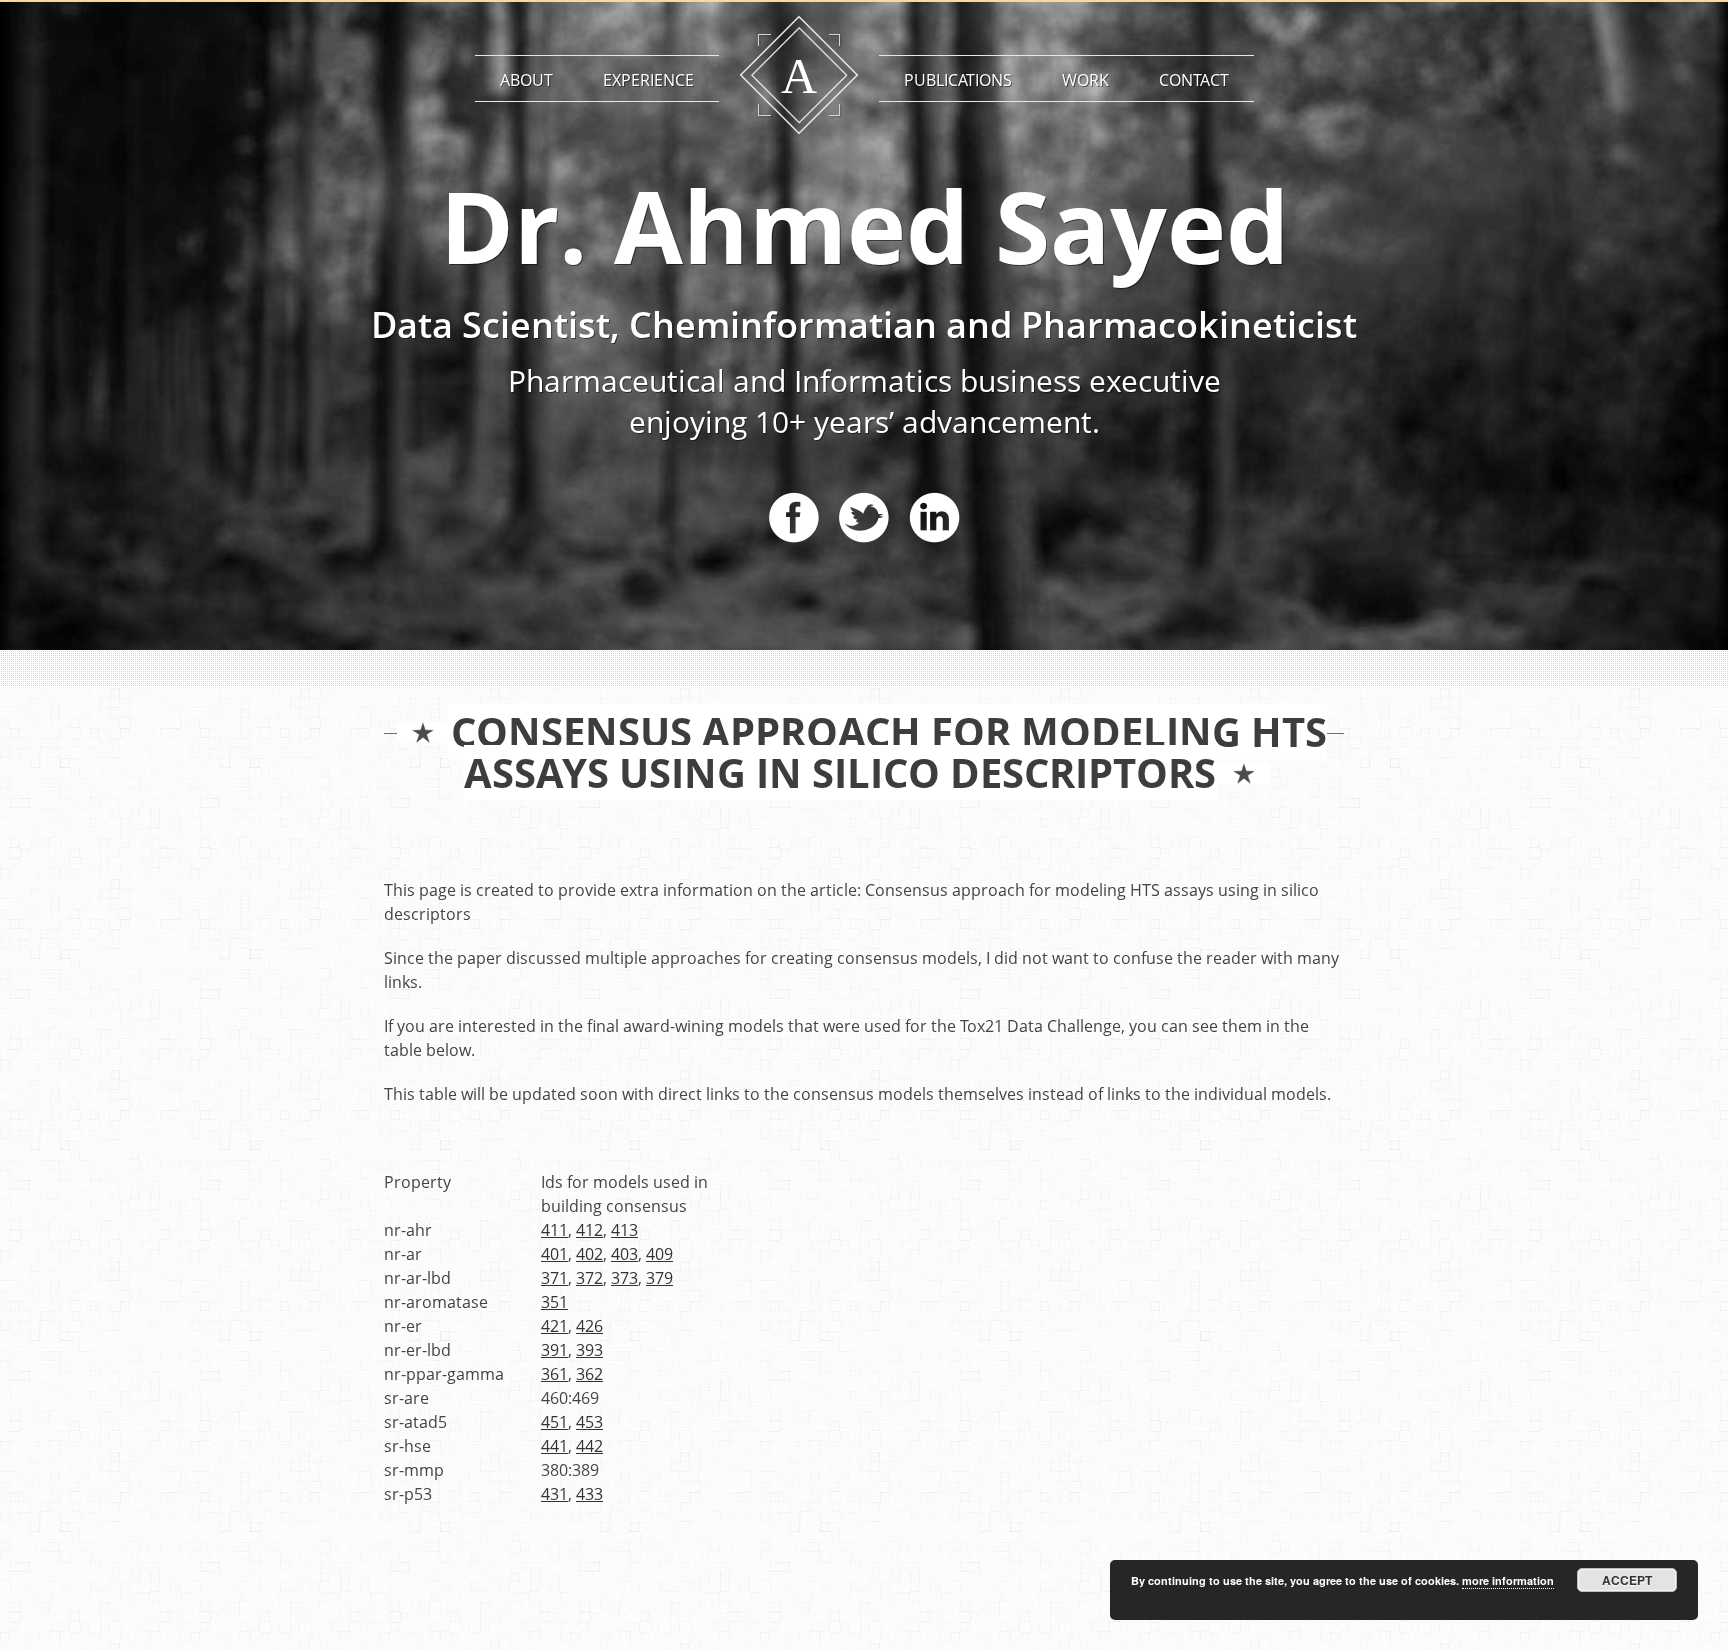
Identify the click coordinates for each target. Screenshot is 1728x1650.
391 (554, 1350)
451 (554, 1422)
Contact (1194, 80)
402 (589, 1254)
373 (624, 1278)
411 (554, 1230)
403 (624, 1254)
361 (554, 1374)
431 (554, 1494)
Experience (648, 80)
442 (589, 1446)
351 (554, 1302)
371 (554, 1278)
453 (589, 1422)
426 (589, 1326)
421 (554, 1326)
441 (554, 1446)
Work (1085, 80)
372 (589, 1278)
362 (589, 1374)
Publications (958, 80)
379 (659, 1278)
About (526, 80)
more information (1508, 1580)
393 (589, 1350)
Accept (1627, 1580)
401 (554, 1254)
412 (589, 1230)
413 (624, 1230)
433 (589, 1494)
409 (659, 1254)
